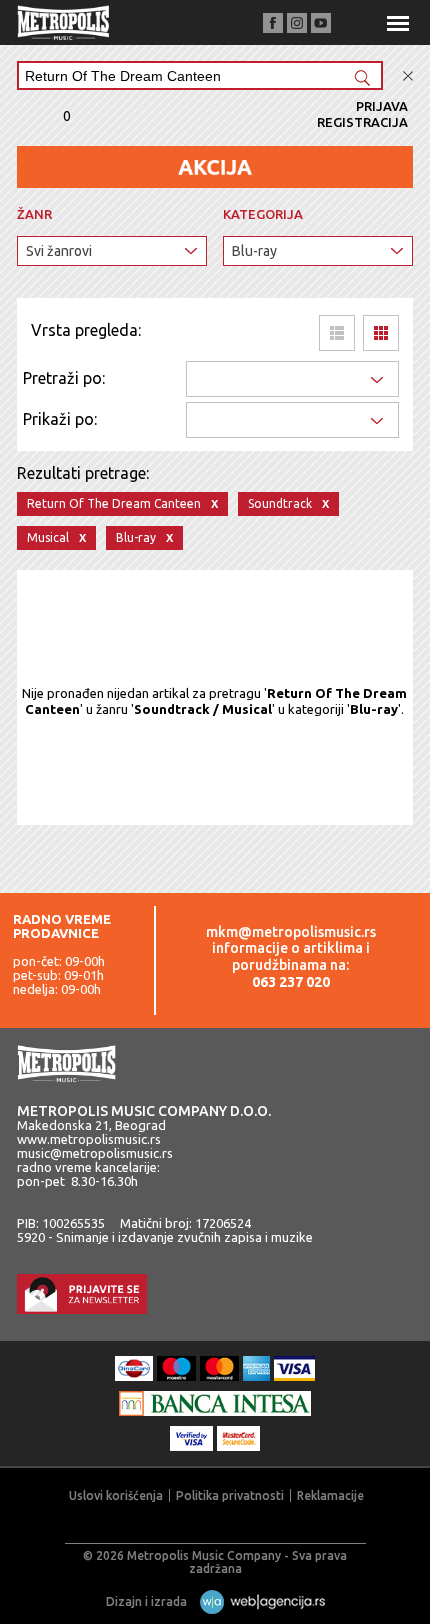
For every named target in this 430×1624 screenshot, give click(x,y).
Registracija (362, 122)
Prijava (382, 106)
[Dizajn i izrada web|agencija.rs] (257, 1601)
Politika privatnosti (230, 1495)
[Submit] (362, 79)
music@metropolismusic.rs (95, 1153)
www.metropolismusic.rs (89, 1139)
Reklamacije (330, 1495)
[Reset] (408, 76)
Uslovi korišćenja (116, 1495)
